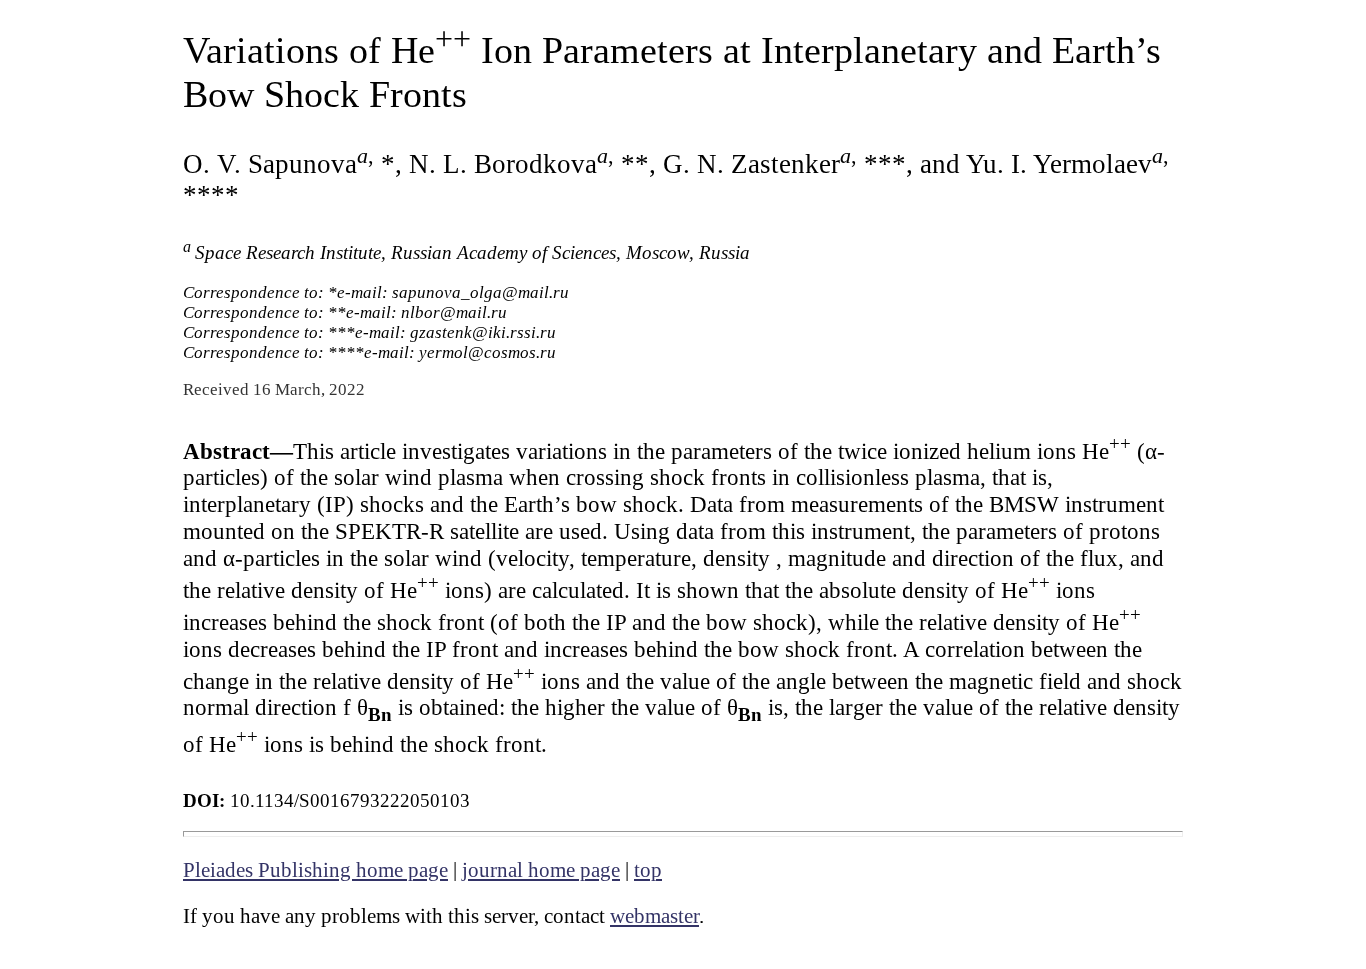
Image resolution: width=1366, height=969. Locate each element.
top (648, 870)
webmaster (654, 916)
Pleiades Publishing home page (315, 870)
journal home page (541, 870)
